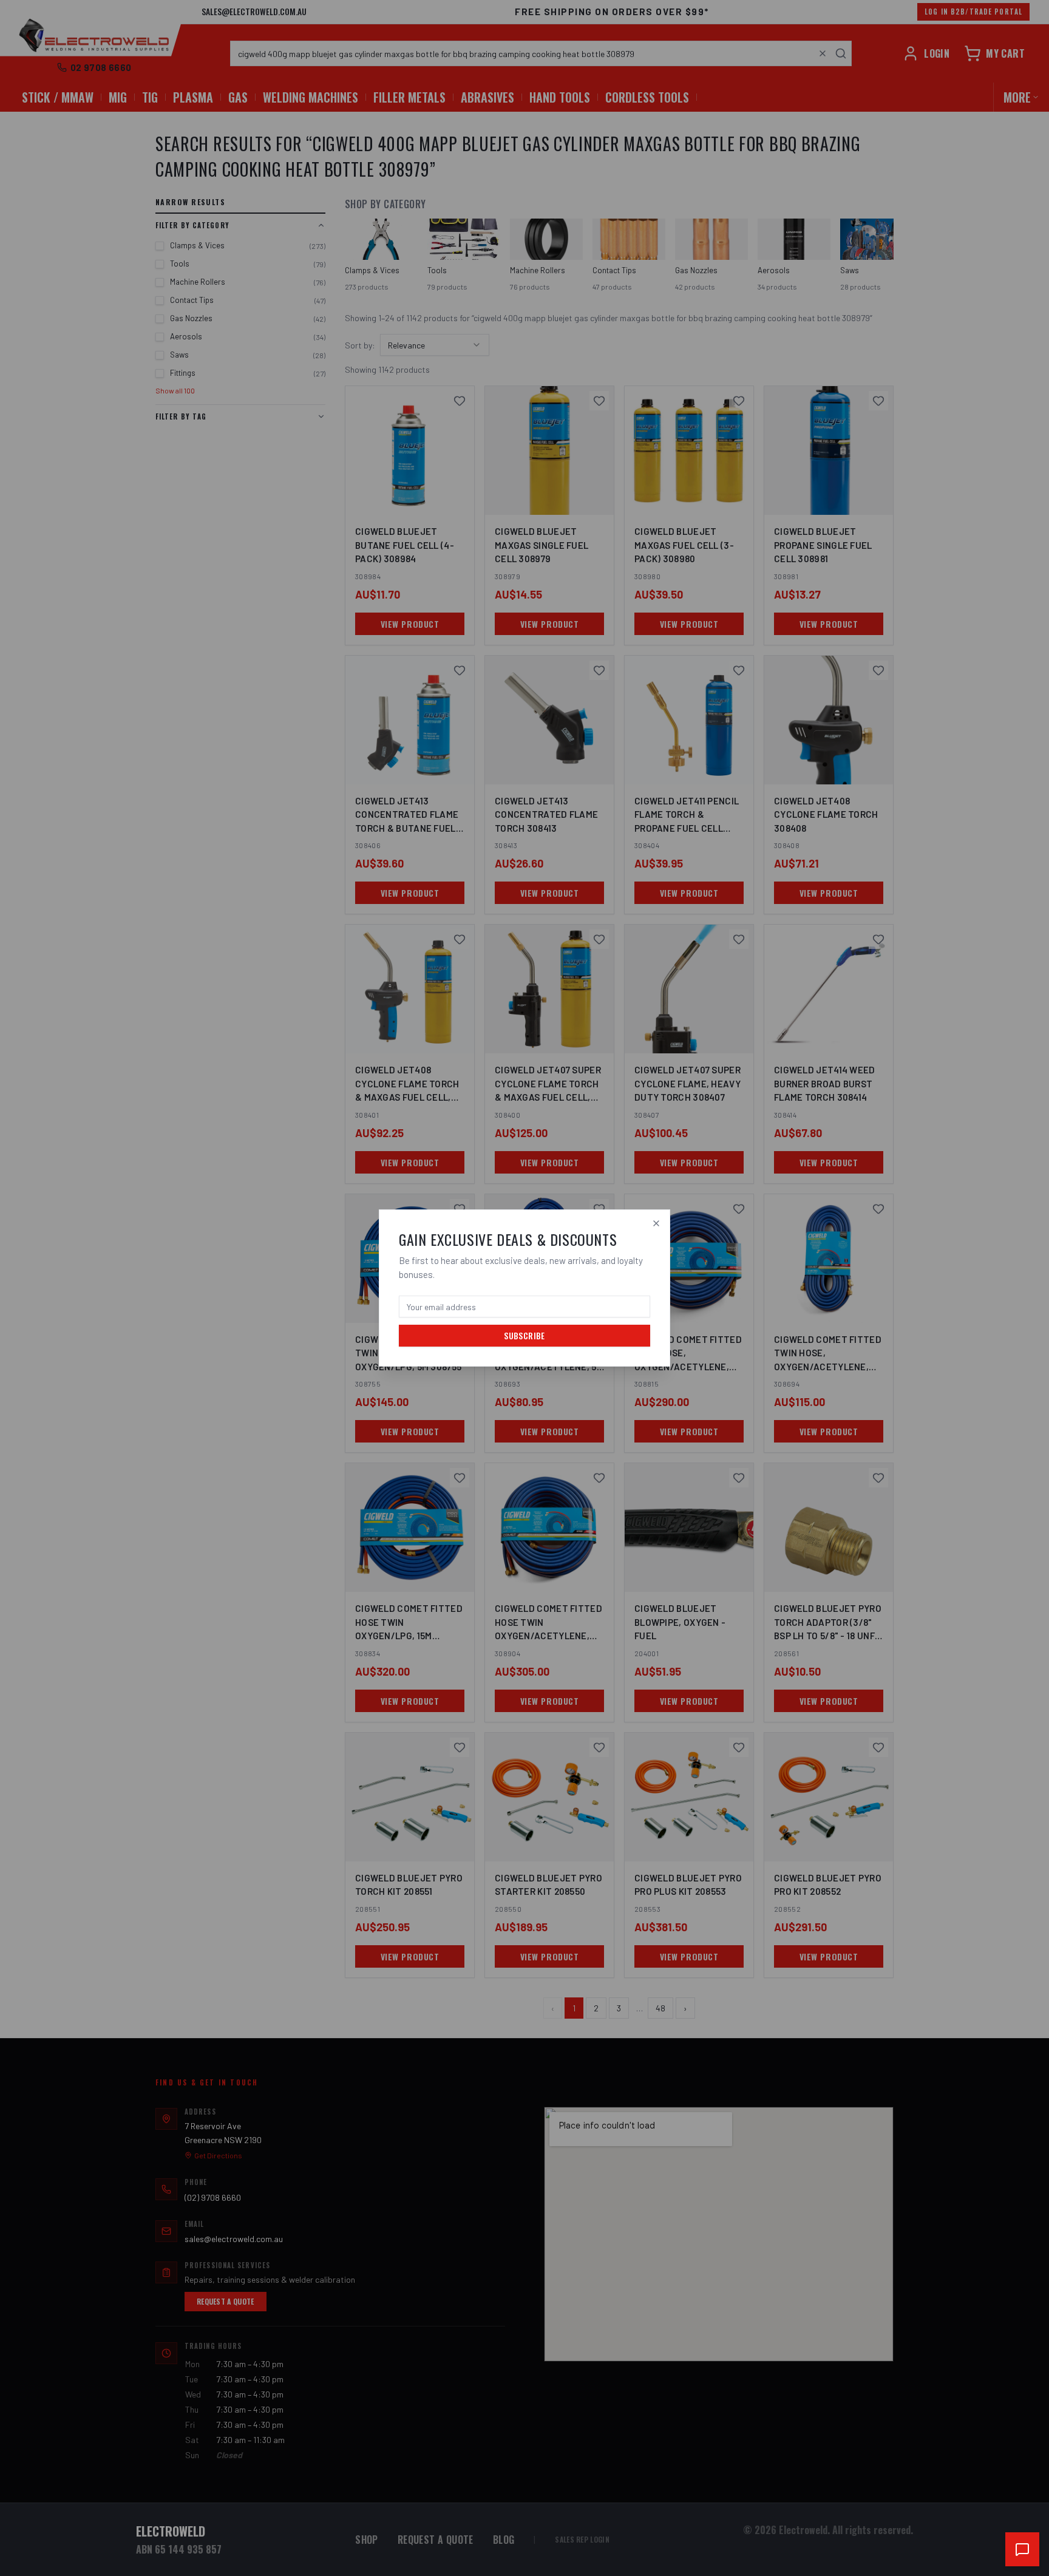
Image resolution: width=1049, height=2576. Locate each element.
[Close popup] (656, 1223)
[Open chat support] (1022, 2549)
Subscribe (524, 1335)
